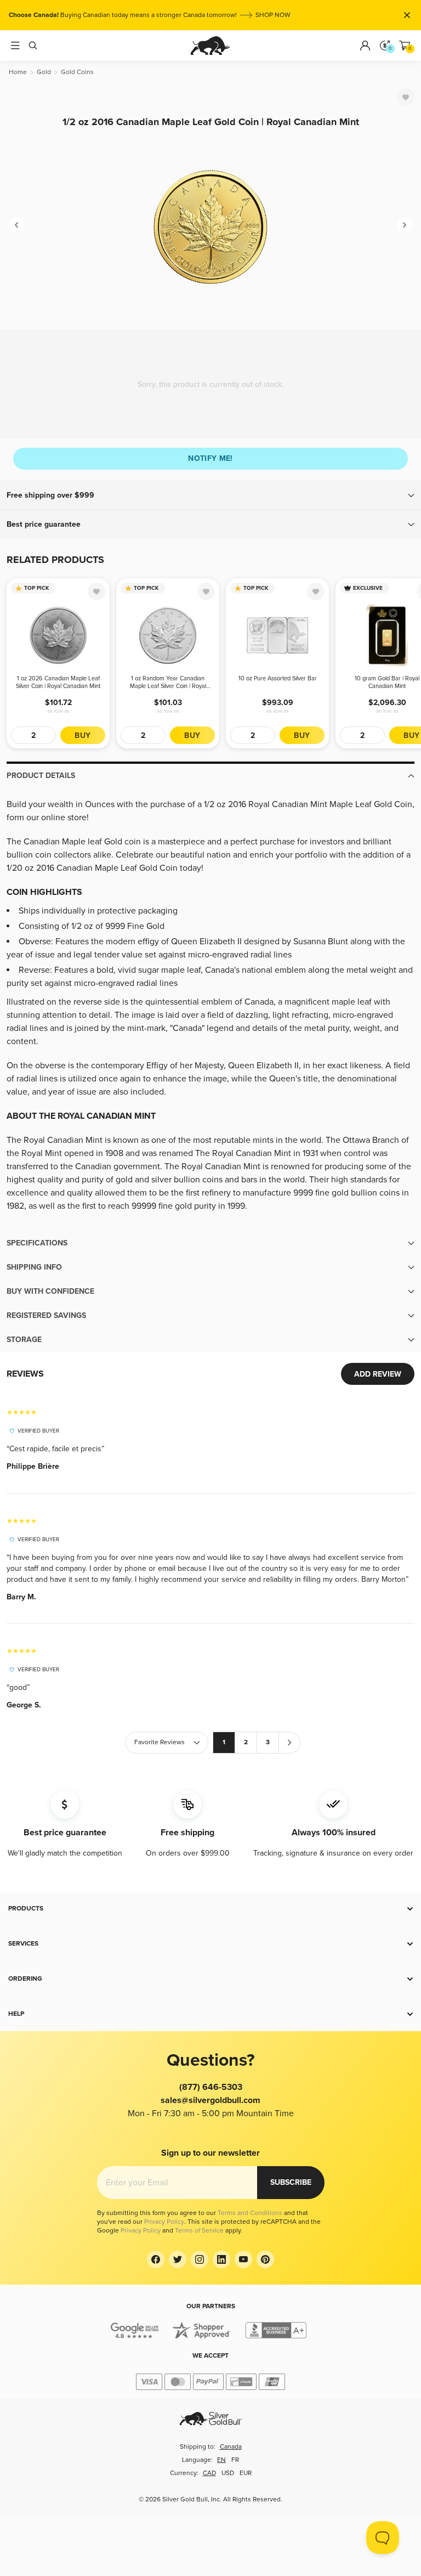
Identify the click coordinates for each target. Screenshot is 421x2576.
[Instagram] (200, 2259)
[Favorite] (406, 97)
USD (228, 2473)
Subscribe (291, 2182)
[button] (210, 495)
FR (235, 2460)
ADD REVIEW (378, 1374)
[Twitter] (178, 2259)
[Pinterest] (265, 2259)
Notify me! (210, 458)
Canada (231, 2447)
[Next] (405, 225)
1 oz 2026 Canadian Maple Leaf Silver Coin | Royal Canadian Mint (58, 682)
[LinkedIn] (221, 2259)
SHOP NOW (273, 15)
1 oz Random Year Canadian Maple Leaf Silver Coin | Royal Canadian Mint (168, 683)
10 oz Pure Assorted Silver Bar (278, 678)
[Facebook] (156, 2259)
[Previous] (16, 225)
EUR (246, 2473)
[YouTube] (243, 2259)
